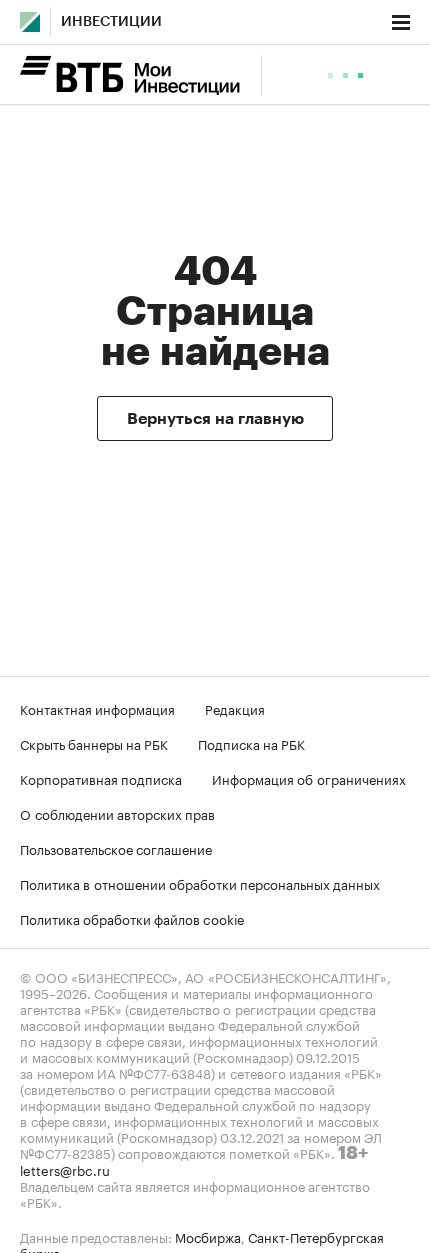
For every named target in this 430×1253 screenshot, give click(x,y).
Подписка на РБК (251, 743)
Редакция (235, 708)
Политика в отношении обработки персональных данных (200, 883)
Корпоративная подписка (101, 778)
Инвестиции (111, 22)
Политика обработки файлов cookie (132, 918)
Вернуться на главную (215, 419)
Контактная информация (97, 708)
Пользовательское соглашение (116, 848)
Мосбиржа (208, 1236)
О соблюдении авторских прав (117, 813)
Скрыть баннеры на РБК (94, 743)
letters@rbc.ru (65, 1169)
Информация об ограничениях (309, 778)
